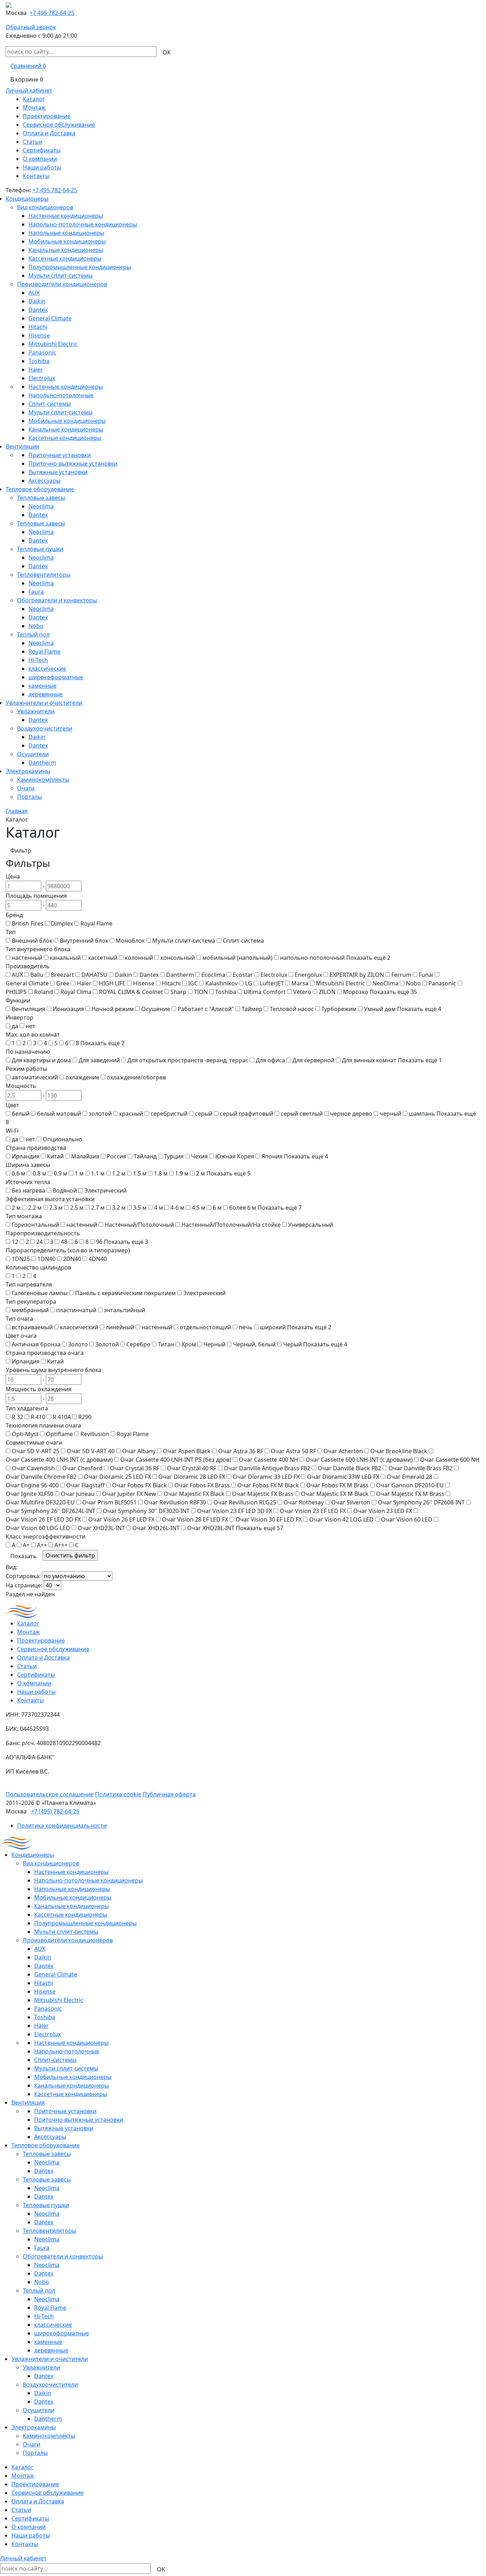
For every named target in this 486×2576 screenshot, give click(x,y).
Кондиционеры (27, 199)
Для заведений (99, 1060)
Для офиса (270, 1060)
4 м (159, 1208)
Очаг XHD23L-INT (101, 1528)
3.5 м (140, 1208)
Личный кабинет (29, 90)
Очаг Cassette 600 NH (450, 1460)
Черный (215, 1344)
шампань (422, 1114)
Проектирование (47, 116)
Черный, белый (254, 1344)
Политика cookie (118, 1794)
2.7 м (98, 1208)
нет (30, 1026)
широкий (273, 1327)
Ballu (37, 975)
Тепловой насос (292, 1009)
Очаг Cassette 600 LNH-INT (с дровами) (359, 1460)
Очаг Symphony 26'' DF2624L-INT (51, 1511)
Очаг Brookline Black (399, 1451)
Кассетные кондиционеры (65, 258)
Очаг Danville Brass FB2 (421, 1468)
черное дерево (351, 1114)
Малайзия (85, 1156)
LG (249, 983)
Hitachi (38, 327)
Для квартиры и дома (41, 1060)
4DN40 (98, 1259)
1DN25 (21, 1259)
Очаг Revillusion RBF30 (175, 1502)
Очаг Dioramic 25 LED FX (117, 1477)
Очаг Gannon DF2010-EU (410, 1485)
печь (246, 1327)
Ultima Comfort (265, 992)
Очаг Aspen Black (187, 1451)
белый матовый (59, 1114)
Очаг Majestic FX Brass (263, 1494)
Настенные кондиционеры (66, 216)
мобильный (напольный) (237, 958)
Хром (189, 1344)
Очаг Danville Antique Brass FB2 (267, 1468)
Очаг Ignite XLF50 (30, 1494)
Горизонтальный (35, 1225)
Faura (36, 592)
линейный (120, 1327)
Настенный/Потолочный (139, 1225)
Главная (17, 811)
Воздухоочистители (45, 728)
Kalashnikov (221, 983)
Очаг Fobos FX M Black (268, 1485)
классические (47, 669)
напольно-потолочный (312, 958)
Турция (174, 1156)
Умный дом (380, 1009)
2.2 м (35, 1208)
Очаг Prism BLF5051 (109, 1502)
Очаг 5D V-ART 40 (91, 1451)
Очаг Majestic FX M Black (335, 1494)
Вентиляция (22, 446)
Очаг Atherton (343, 1451)
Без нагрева (28, 1190)
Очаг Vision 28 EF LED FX (195, 1519)
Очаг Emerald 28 (410, 1477)
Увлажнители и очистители (44, 703)
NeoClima (385, 983)
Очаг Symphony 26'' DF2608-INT (421, 1502)
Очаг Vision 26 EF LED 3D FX (43, 1519)
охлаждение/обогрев (136, 1077)
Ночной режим (113, 1009)
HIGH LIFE (112, 983)
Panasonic (42, 352)
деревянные (46, 694)
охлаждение (82, 1077)
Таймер (252, 1009)
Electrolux (42, 378)
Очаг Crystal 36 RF (135, 1468)
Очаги (26, 788)
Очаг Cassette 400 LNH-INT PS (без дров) (176, 1460)
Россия (117, 1156)
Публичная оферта (169, 1794)
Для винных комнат (369, 1060)
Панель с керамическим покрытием (125, 1293)
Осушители (33, 754)
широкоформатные (56, 677)
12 (15, 1242)
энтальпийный (125, 1310)
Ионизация (68, 1009)
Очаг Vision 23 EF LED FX (313, 1511)
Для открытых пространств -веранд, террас (188, 1060)
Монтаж (34, 108)
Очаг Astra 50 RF (293, 1451)
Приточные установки (60, 455)
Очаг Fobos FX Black (139, 1485)
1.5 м (140, 1173)
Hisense (39, 335)
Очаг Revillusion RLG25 (245, 1502)
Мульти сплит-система (184, 941)
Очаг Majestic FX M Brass (410, 1494)
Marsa (300, 983)
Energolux (308, 975)
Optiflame (59, 1434)
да (15, 1026)
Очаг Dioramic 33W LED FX (343, 1477)
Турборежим (339, 1009)
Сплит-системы (50, 404)
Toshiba (39, 361)
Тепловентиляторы (44, 575)
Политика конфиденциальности (62, 1826)
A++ (42, 1545)
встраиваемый (32, 1327)
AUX (34, 293)
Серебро (138, 1344)
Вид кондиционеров (45, 207)
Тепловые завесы (41, 498)
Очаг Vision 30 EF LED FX (269, 1519)
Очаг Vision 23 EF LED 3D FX (235, 1511)
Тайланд (145, 1156)
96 (99, 1242)
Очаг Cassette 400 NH (268, 1460)
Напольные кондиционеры (66, 233)
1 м (79, 1173)
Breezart (62, 975)
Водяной (65, 1190)
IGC (193, 983)
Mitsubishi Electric (53, 344)
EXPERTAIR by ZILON (357, 975)
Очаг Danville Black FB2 (349, 1468)
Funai (426, 975)
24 (39, 1242)
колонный (139, 958)
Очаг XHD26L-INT (156, 1528)
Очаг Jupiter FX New (129, 1494)
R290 (85, 1417)
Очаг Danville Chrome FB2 (41, 1477)
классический (79, 1327)
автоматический (35, 1077)
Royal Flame (44, 651)
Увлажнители (36, 711)
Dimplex (62, 923)
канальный (65, 958)
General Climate (50, 318)
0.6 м (19, 1173)
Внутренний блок (84, 941)
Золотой (107, 1344)
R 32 (17, 1417)
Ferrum (401, 975)
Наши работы (42, 167)
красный (131, 1114)
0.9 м (60, 1173)
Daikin (37, 301)
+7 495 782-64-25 (52, 13)
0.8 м (39, 1173)
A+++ (61, 1545)
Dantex (38, 310)
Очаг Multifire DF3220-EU (40, 1502)
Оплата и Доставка (49, 133)
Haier (36, 370)
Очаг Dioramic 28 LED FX (192, 1477)
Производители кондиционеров (62, 284)
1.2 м (119, 1173)
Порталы (30, 797)
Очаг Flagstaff (85, 1485)
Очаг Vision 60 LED (407, 1519)
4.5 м (199, 1208)
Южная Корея (235, 1156)
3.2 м (119, 1208)
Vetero (302, 992)
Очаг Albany (139, 1451)
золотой (100, 1114)
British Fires (28, 923)
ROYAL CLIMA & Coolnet (131, 992)
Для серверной (313, 1060)
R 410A (62, 1417)
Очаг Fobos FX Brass (202, 1485)
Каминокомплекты (43, 780)
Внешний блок (32, 941)
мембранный (30, 1310)
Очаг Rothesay (304, 1502)
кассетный (103, 958)
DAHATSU (94, 975)
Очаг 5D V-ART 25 (36, 1451)
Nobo (36, 626)
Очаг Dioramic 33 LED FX (266, 1477)
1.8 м (161, 1173)
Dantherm (42, 763)
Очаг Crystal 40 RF (192, 1468)
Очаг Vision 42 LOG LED (341, 1519)
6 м (217, 1208)
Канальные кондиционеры (66, 250)
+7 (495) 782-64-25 (55, 1811)
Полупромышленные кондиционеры (80, 267)
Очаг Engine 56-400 (32, 1485)
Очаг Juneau (78, 1494)
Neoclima (41, 506)
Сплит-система (243, 941)
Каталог (34, 99)
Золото (78, 1344)
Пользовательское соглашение (50, 1794)
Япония (272, 1156)
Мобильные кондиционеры (67, 241)
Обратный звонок (31, 27)
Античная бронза (36, 1344)
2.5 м (77, 1208)
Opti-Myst (25, 1434)
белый (21, 1114)
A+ (26, 1545)
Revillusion (95, 1434)
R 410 (38, 1417)
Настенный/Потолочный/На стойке (231, 1225)
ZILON (327, 992)
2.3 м (56, 1208)
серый (204, 1114)
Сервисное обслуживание (59, 125)
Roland (44, 992)
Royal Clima (76, 992)
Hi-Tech (38, 660)
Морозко (356, 992)
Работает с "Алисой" (206, 1009)
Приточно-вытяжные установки (73, 464)
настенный (27, 958)
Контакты (36, 176)
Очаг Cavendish (33, 1468)
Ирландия (26, 1156)
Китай (55, 1156)
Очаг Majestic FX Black (194, 1494)
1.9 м (182, 1173)
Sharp (178, 992)
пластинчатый (76, 1310)
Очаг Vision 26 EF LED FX (121, 1519)
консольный (178, 958)
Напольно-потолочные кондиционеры (83, 224)
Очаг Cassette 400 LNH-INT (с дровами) (59, 1460)
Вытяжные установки (58, 472)
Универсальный (311, 1225)
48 (64, 1242)
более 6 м (243, 1208)
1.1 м (98, 1173)
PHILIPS (16, 992)
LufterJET (272, 983)
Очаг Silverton (351, 1502)
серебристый (169, 1114)
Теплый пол (33, 634)
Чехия (199, 1156)
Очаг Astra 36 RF (241, 1451)
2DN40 (72, 1259)
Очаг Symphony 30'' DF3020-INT (146, 1511)
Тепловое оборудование (40, 489)
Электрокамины (28, 771)
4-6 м (177, 1208)
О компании (40, 159)
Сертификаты (42, 150)
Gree (63, 983)
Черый (292, 1344)
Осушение (156, 1009)
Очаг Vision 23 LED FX (383, 1511)
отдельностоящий (205, 1327)
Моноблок (130, 941)
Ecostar (243, 975)
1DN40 (46, 1259)
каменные (43, 686)
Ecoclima (213, 975)
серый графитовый (247, 1114)
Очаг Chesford (82, 1468)
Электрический (105, 1190)
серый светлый (302, 1114)
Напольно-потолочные (61, 395)
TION (201, 992)
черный (390, 1114)
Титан (166, 1344)
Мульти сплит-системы (60, 276)
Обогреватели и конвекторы (57, 600)
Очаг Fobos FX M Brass (337, 1485)
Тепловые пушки (40, 549)
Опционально (62, 1139)
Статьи (33, 142)
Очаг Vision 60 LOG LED (38, 1528)
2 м (200, 1173)
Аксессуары (44, 481)
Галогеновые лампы (40, 1293)
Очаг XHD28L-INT (211, 1528)
